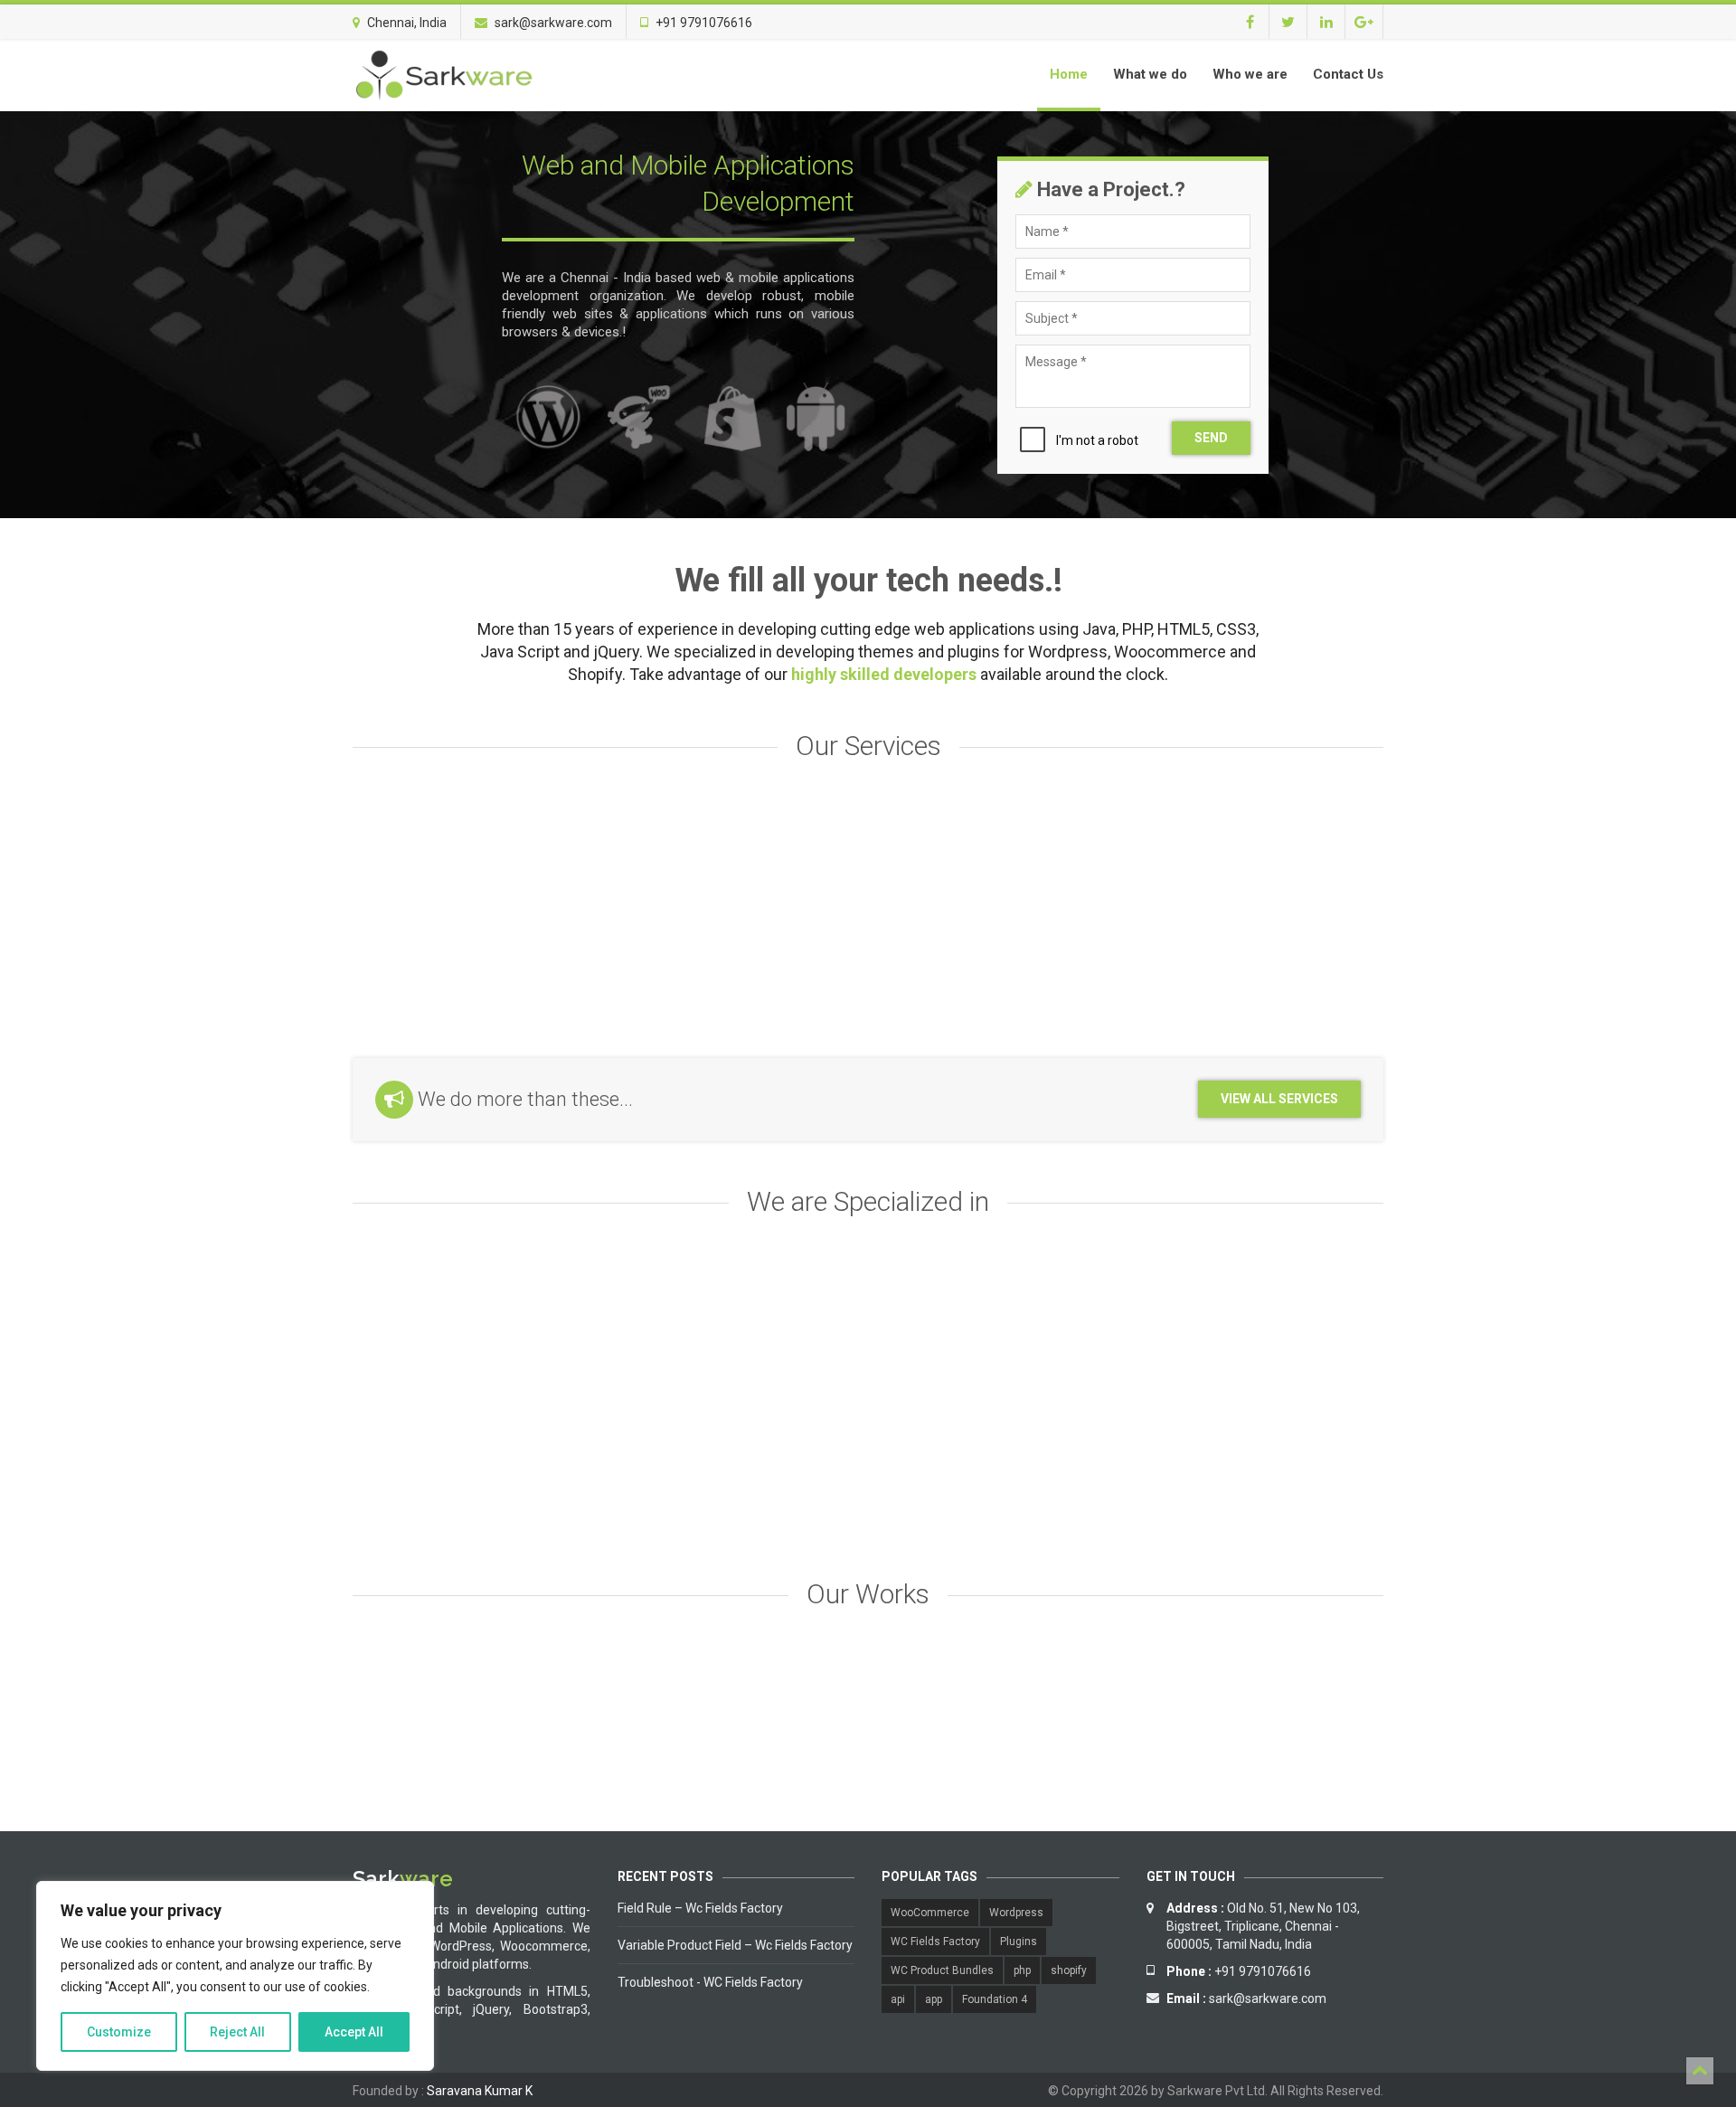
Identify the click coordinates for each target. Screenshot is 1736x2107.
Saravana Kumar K (480, 2091)
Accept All (354, 2032)
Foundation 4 (995, 1999)
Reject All (237, 2032)
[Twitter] (1288, 22)
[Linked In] (1326, 22)
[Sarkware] (443, 75)
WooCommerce (930, 1913)
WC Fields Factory (935, 1942)
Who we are (1250, 74)
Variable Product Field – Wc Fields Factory (735, 1945)
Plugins (1019, 1942)
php (1022, 1970)
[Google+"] (1364, 22)
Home (1069, 74)
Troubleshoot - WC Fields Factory (710, 1982)
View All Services (1279, 1099)
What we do (1150, 74)
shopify (1069, 1970)
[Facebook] (1250, 22)
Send (1211, 438)
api (898, 1999)
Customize (119, 2032)
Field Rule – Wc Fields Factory (700, 1908)
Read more (435, 988)
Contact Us (1348, 74)
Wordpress (1016, 1913)
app (934, 1999)
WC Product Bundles (942, 1970)
